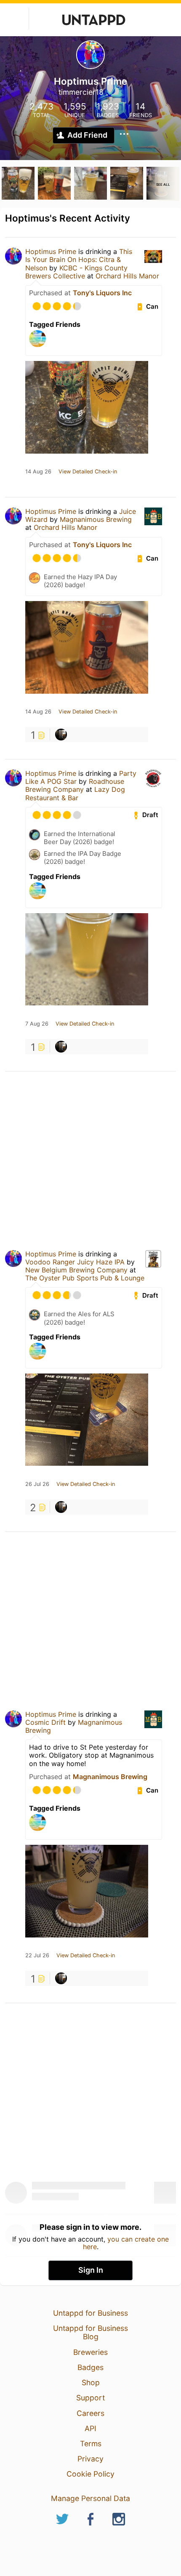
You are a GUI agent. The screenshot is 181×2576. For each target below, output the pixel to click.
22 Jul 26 (37, 1956)
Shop (91, 2382)
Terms (91, 2444)
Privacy (90, 2459)
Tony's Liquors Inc (102, 293)
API (90, 2428)
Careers (90, 2413)
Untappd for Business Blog (90, 2332)
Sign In (91, 2270)
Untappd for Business (90, 2313)
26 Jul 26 (37, 1484)
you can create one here (126, 2243)
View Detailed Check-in (88, 472)
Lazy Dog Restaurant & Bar (75, 793)
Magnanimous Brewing (96, 519)
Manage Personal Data (90, 2498)
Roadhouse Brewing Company (75, 785)
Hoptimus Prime (51, 251)
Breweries (90, 2352)
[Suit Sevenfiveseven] (61, 735)
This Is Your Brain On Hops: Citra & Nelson (79, 259)
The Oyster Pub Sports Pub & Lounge (85, 1278)
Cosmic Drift (45, 1722)
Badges (90, 2367)
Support (90, 2398)
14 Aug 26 (38, 472)
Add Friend (87, 135)
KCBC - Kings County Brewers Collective (76, 272)
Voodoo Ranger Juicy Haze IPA (75, 1262)
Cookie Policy (90, 2474)
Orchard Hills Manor (127, 276)
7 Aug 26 (37, 1024)
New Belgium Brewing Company (76, 1270)
